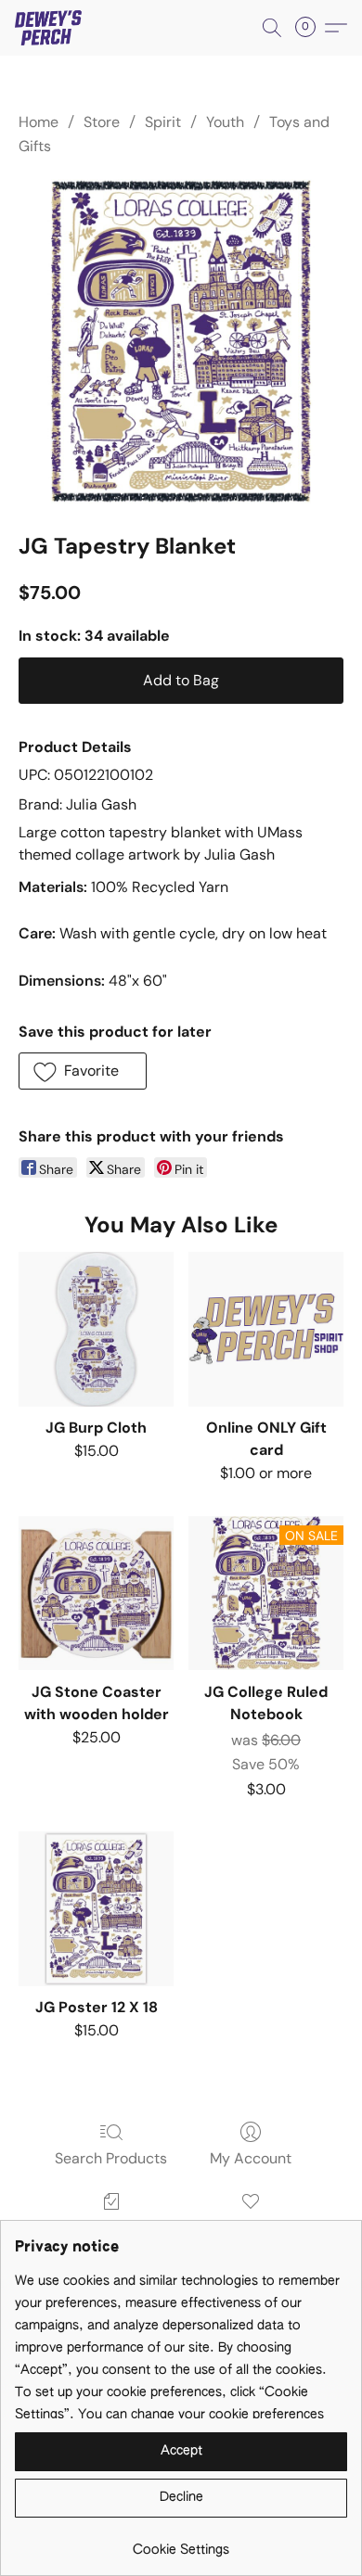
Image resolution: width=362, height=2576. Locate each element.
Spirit (163, 122)
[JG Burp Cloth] (96, 1329)
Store (102, 122)
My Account (251, 2158)
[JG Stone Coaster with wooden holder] (96, 1594)
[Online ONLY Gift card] (266, 1329)
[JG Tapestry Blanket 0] (181, 341)
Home (39, 122)
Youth (225, 122)
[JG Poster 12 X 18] (96, 1909)
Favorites (251, 2228)
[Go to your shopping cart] (311, 28)
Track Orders (111, 2228)
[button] (50, 28)
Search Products (111, 2158)
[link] (181, 2543)
